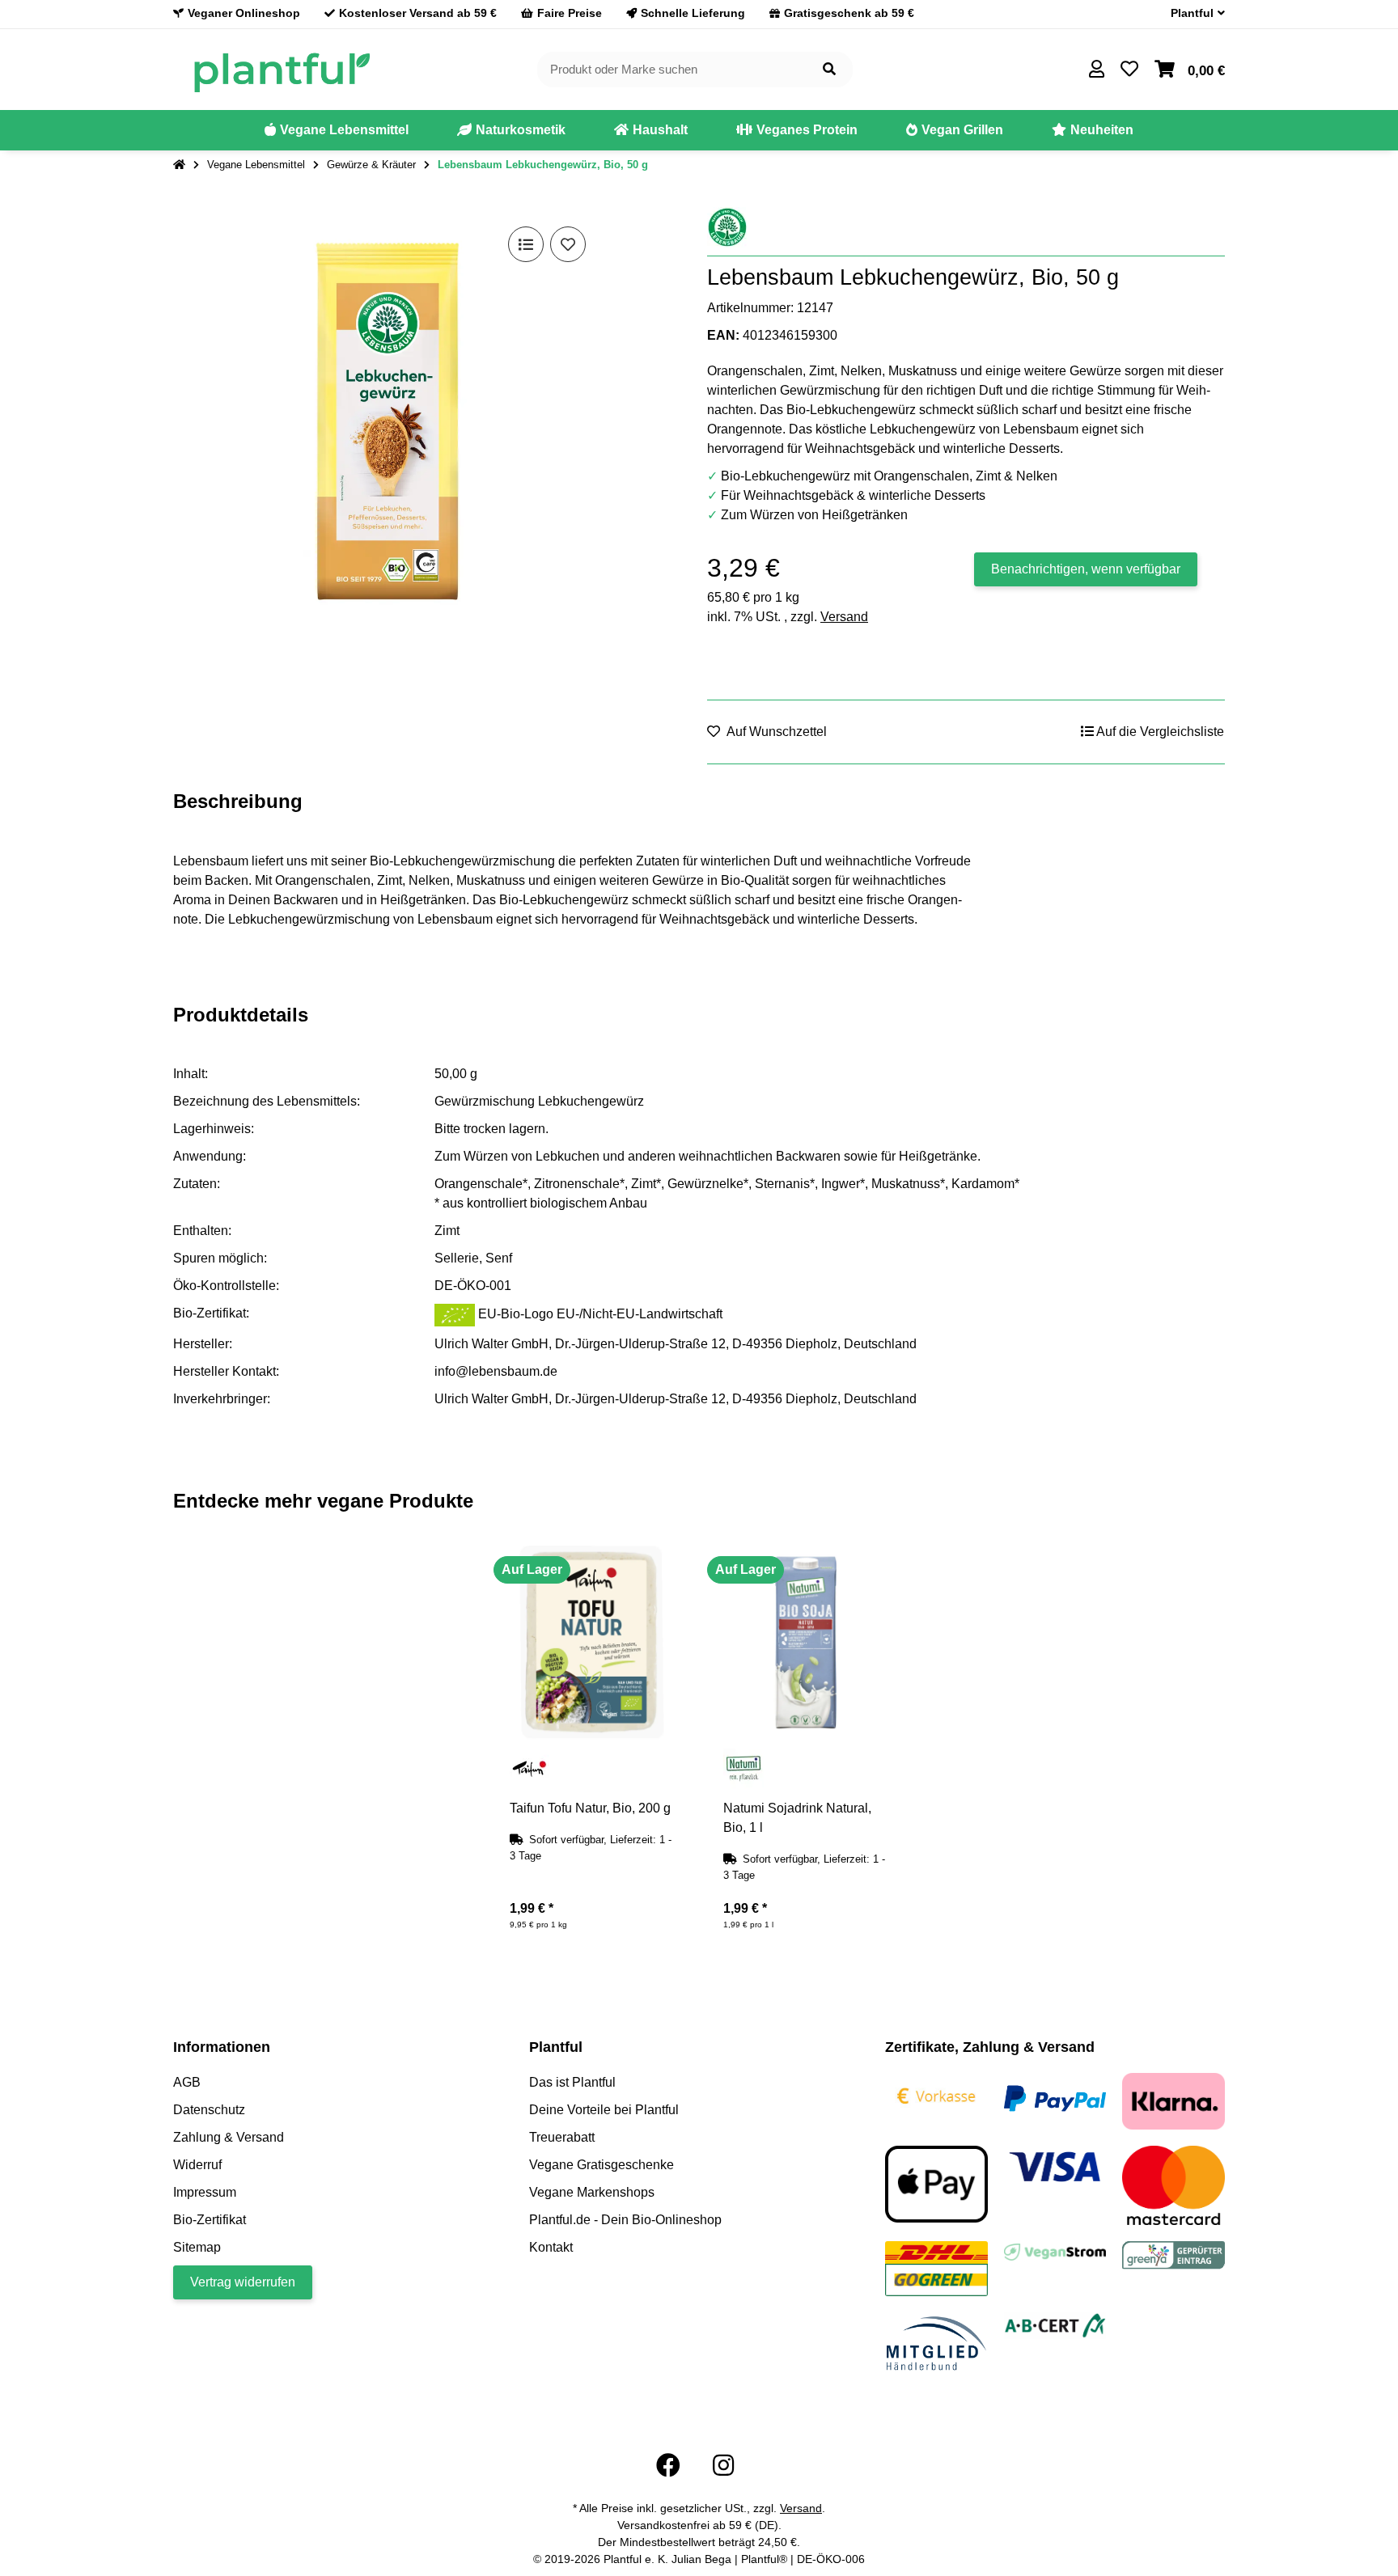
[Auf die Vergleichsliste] (526, 244)
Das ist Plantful (572, 2082)
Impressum (205, 2192)
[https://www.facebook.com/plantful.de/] (668, 2466)
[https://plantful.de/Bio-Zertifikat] (1055, 2325)
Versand (844, 617)
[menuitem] (337, 130)
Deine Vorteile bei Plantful (604, 2110)
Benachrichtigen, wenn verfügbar (1086, 569)
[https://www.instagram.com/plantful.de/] (723, 2466)
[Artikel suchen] (829, 70)
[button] (1191, 13)
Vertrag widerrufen (243, 2282)
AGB (187, 2082)
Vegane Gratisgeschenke (602, 2165)
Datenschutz (209, 2110)
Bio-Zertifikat (210, 2220)
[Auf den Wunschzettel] (568, 244)
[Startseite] (179, 165)
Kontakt (551, 2247)
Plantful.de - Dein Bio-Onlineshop (625, 2220)
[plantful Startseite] (281, 68)
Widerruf (197, 2165)
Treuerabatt (562, 2137)
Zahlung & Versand (229, 2137)
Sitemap (197, 2247)
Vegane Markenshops (592, 2192)
